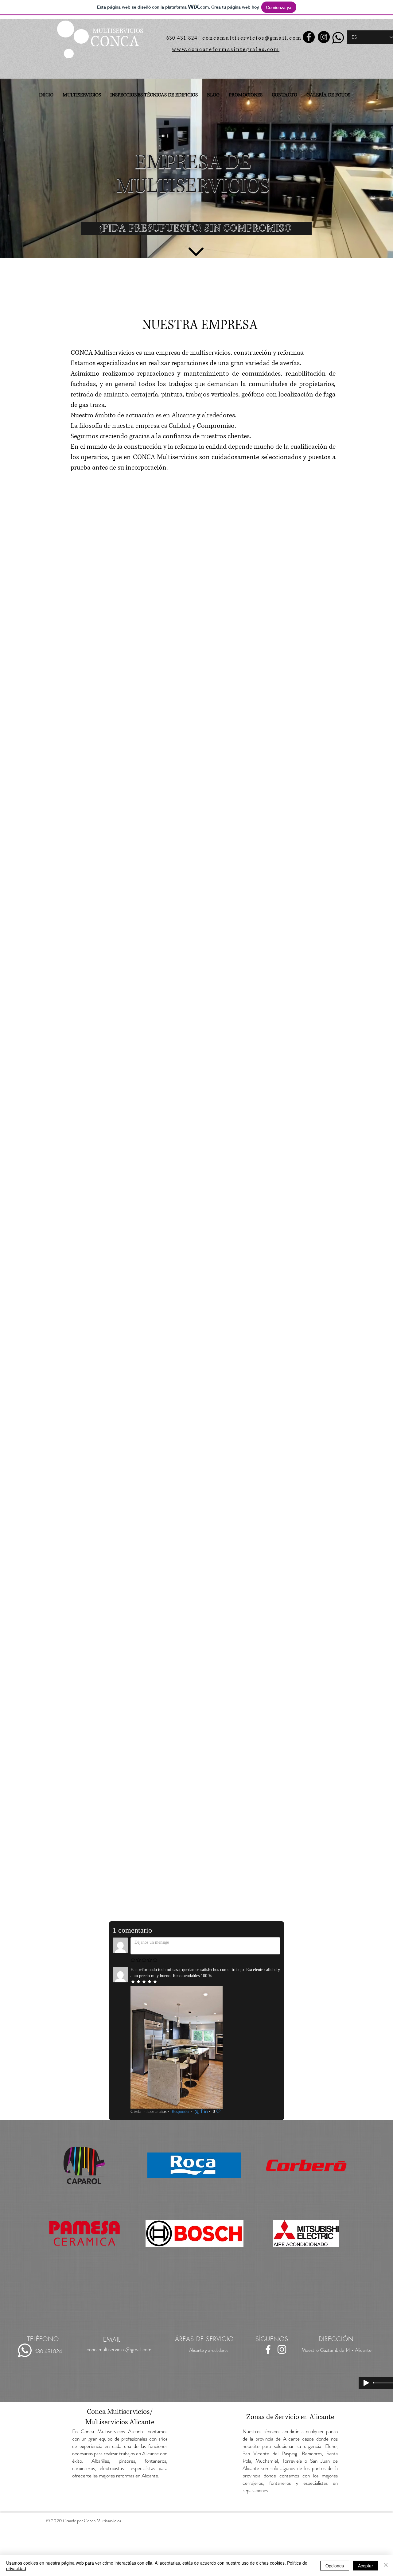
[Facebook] (309, 37)
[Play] (366, 2383)
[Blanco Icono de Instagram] (282, 2349)
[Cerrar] (386, 2566)
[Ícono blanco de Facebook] (268, 2349)
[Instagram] (324, 37)
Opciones (335, 2566)
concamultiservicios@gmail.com (252, 38)
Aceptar (366, 2566)
